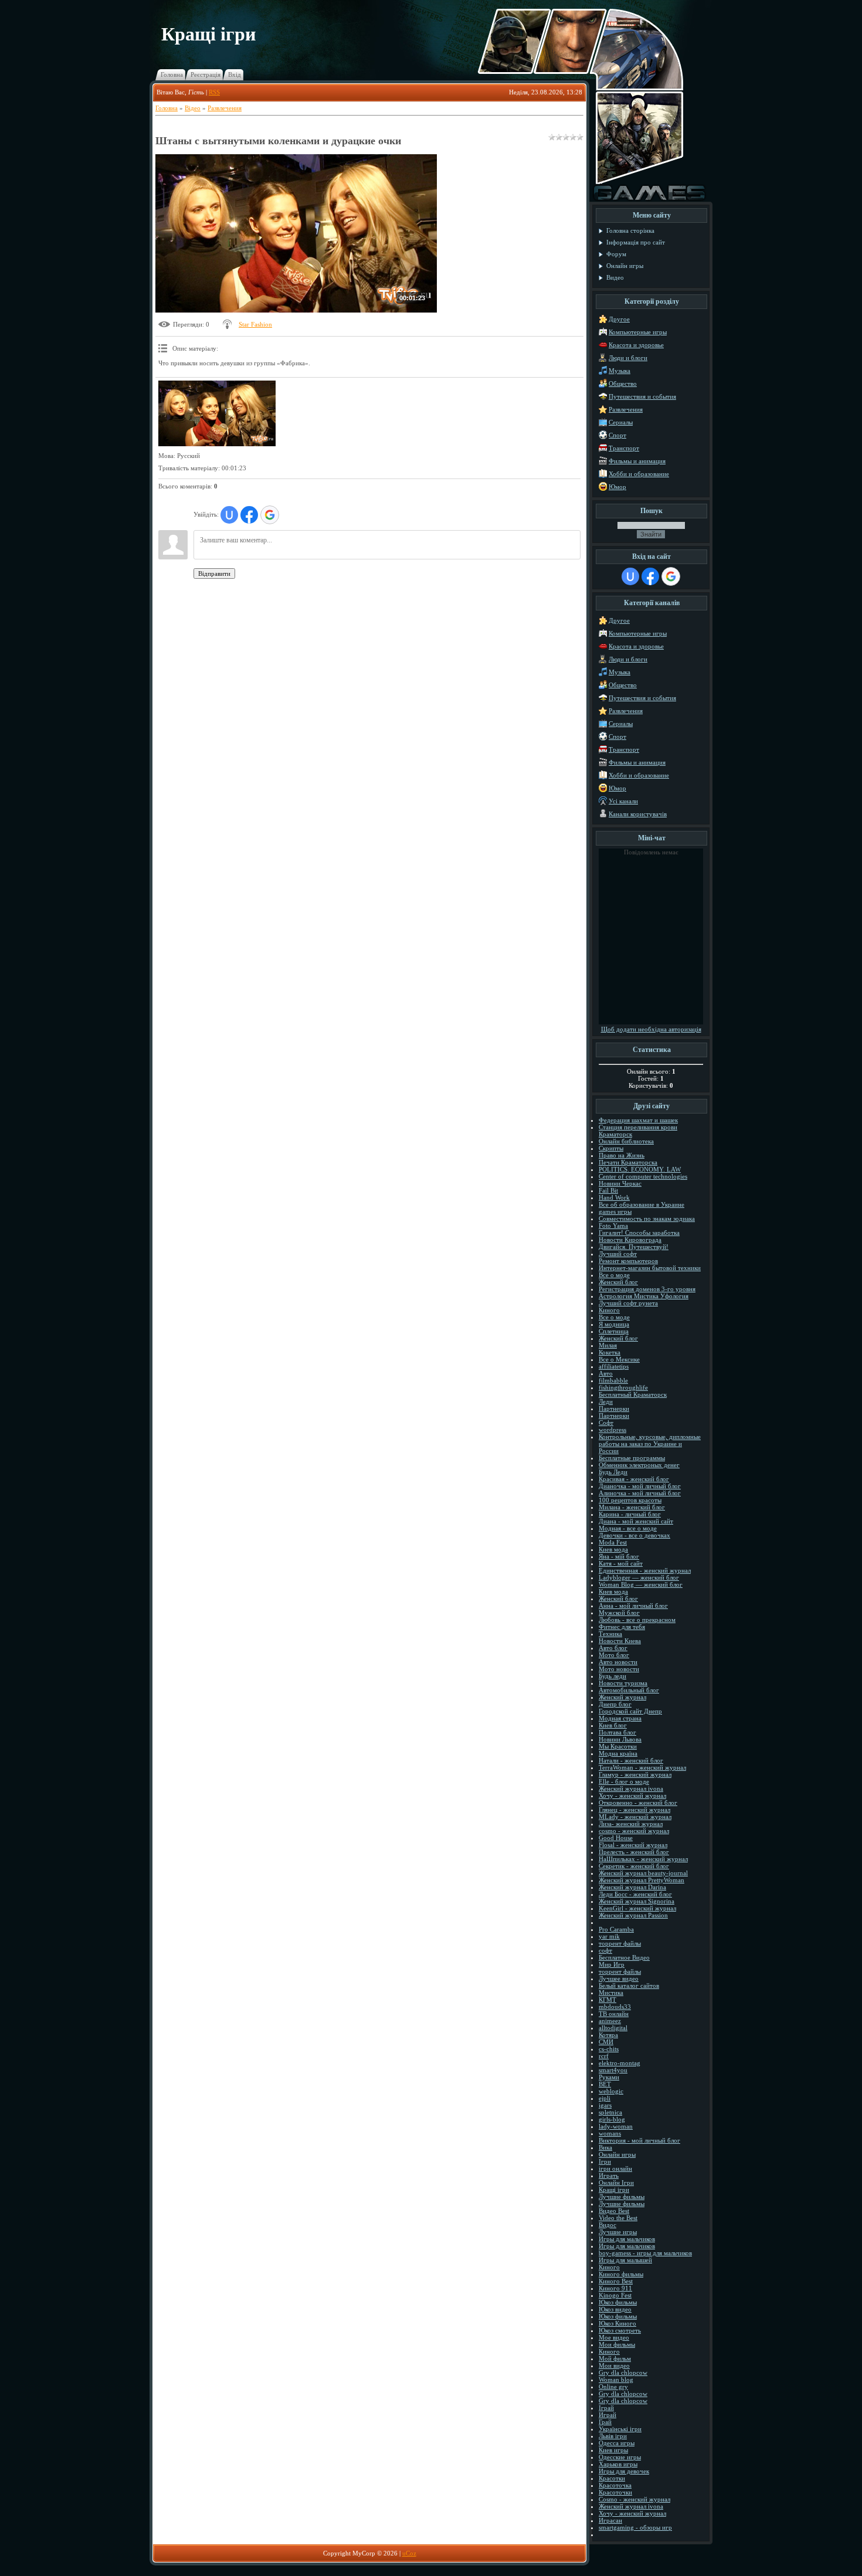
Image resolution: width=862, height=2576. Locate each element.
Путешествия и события (642, 396)
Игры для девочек (624, 2471)
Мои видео (614, 2365)
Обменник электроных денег (639, 1465)
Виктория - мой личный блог (639, 2140)
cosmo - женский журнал (634, 1831)
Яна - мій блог (619, 1556)
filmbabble (613, 1380)
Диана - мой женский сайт (636, 1521)
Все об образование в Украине (642, 1204)
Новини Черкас (620, 1183)
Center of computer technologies (643, 1176)
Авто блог (613, 1648)
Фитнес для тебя (622, 1627)
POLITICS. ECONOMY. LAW (640, 1169)
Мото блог (614, 1655)
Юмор (617, 487)
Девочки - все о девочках (634, 1535)
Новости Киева (620, 1641)
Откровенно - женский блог (638, 1803)
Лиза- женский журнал (631, 1824)
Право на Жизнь (622, 1155)
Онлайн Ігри (616, 2183)
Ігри (605, 2161)
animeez (610, 2021)
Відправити (214, 573)
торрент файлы (620, 1943)
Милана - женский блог (632, 1507)
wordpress (612, 1430)
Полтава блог (617, 1732)
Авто (606, 1373)
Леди (606, 1401)
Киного (609, 1310)
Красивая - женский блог (634, 1479)
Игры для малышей (625, 2260)
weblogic (611, 2091)
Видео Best (614, 2211)
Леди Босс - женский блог (635, 1894)
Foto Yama (613, 1226)
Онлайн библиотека (626, 1141)
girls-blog (612, 2119)
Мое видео (614, 2337)
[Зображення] (217, 414)
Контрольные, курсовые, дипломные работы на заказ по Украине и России (650, 1444)
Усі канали (623, 801)
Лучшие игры (618, 2232)
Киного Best (616, 2281)
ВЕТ (605, 2084)
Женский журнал (622, 1697)
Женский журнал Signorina (637, 1901)
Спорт (617, 435)
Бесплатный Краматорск (633, 1394)
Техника (610, 1634)
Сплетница (614, 1331)
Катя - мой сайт (621, 1563)
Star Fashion (255, 324)
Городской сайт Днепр (630, 1711)
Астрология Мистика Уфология (644, 1296)
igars (605, 2105)
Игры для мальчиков (627, 2239)
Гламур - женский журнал (635, 1774)
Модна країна (618, 1753)
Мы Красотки (618, 1746)
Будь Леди (613, 1472)
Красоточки (615, 2492)
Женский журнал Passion (633, 1915)
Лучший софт (618, 1254)
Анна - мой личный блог (633, 1606)
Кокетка (610, 1352)
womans (610, 2133)
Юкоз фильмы (618, 2302)
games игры (615, 1211)
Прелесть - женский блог (634, 1852)
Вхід (235, 74)
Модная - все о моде (628, 1528)
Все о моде (614, 1275)
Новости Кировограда (630, 1240)
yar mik (609, 1936)
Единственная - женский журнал (645, 1570)
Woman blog (616, 2380)
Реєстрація (206, 74)
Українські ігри (620, 2429)
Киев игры (613, 2450)
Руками (609, 2077)
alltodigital (613, 2028)
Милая (608, 1345)
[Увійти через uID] (229, 515)
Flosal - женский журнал (633, 1845)
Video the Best (618, 2218)
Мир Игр (612, 1964)
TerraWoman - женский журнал (642, 1767)
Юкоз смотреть (620, 2330)
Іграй (606, 2408)
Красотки (612, 2478)
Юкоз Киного (617, 2323)
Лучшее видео (619, 1978)
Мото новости (619, 1669)
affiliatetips (614, 1366)
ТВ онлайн (614, 2014)
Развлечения (225, 108)
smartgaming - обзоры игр (635, 2527)
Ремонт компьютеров (628, 1261)
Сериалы (621, 422)
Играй (608, 2415)
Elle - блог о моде (624, 1781)
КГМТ (608, 2000)
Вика (605, 2147)
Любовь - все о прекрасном (637, 1620)
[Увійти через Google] (270, 515)
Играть (609, 2175)
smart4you (613, 2070)
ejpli (605, 2098)
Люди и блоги (628, 358)
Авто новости (618, 1662)
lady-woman (616, 2126)
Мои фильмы (617, 2344)
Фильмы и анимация (637, 461)
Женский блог (618, 1282)
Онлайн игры (617, 2154)
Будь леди (612, 1676)
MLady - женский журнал (635, 1817)
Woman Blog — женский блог (641, 1584)
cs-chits (609, 2049)
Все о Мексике (619, 1359)
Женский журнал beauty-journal (643, 1873)
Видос (608, 2225)
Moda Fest (613, 1542)
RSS (214, 92)
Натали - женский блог (631, 1760)
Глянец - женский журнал (634, 1810)
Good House (616, 1838)
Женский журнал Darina (632, 1887)
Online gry (613, 2387)
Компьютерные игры (638, 332)
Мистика (611, 1993)
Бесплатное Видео (624, 1957)
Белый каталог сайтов (629, 1986)
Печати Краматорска (628, 1162)
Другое (619, 319)
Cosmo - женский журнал (634, 2499)
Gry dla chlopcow (623, 2373)
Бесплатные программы (632, 1458)
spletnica (610, 2112)
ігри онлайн (615, 2168)
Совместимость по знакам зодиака (647, 1219)
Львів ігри (613, 2436)
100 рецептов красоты (630, 1500)
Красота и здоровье (636, 345)
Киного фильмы (621, 2274)
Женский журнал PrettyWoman (642, 1880)
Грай (605, 2422)
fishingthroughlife (623, 1387)
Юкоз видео (615, 2309)
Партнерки (614, 1409)
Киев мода (613, 1549)
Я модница (614, 1324)
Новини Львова (620, 1739)
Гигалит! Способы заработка (639, 1233)
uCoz (409, 2553)
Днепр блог (615, 1704)
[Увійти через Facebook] (249, 515)
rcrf (604, 2056)
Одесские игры (620, 2457)
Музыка (620, 371)
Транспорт (624, 448)
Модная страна (620, 1718)
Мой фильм (615, 2358)
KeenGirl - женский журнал (637, 1908)
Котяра (608, 2035)
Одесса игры (617, 2443)
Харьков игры (618, 2464)
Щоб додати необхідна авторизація (651, 1029)
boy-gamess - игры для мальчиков (645, 2253)
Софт (606, 1423)
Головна (172, 74)
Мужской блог (619, 1613)
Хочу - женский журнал (632, 1796)
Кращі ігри (614, 2190)
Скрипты (611, 1148)
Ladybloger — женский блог (639, 1577)
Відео (193, 108)
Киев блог (613, 1725)
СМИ (606, 2042)
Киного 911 (615, 2288)
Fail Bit (608, 1190)
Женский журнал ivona (631, 1788)
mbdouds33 (615, 2007)
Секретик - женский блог (634, 1866)
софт (605, 1950)
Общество (623, 383)
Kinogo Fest (615, 2295)
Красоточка (615, 2485)
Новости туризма (623, 1683)
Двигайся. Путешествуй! (634, 1247)
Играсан (610, 2520)
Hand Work (614, 1197)
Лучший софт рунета (628, 1303)
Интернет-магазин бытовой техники (650, 1268)
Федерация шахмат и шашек (638, 1120)
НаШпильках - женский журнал (643, 1859)
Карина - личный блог (630, 1514)
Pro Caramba (616, 1929)
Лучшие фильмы (622, 2197)
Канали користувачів (638, 814)
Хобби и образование (639, 474)
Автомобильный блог (629, 1690)
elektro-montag (620, 2063)
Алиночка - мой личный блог (640, 1493)
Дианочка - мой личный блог (640, 1486)
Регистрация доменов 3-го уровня (647, 1289)
